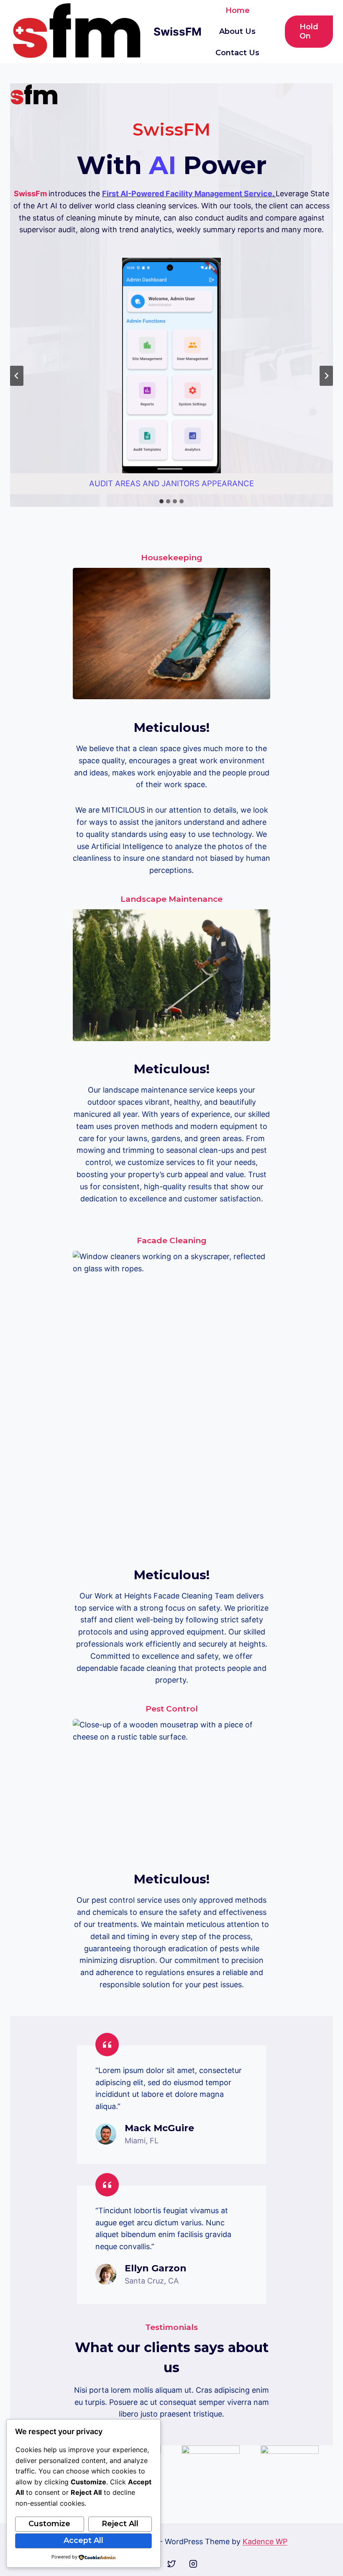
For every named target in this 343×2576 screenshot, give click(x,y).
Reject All (120, 2524)
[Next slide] (326, 376)
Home (238, 10)
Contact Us (237, 53)
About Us (237, 31)
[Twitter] (171, 2564)
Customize (49, 2524)
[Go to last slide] (17, 376)
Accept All (83, 2540)
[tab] (161, 501)
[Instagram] (193, 2564)
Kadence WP (265, 2541)
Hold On (309, 31)
